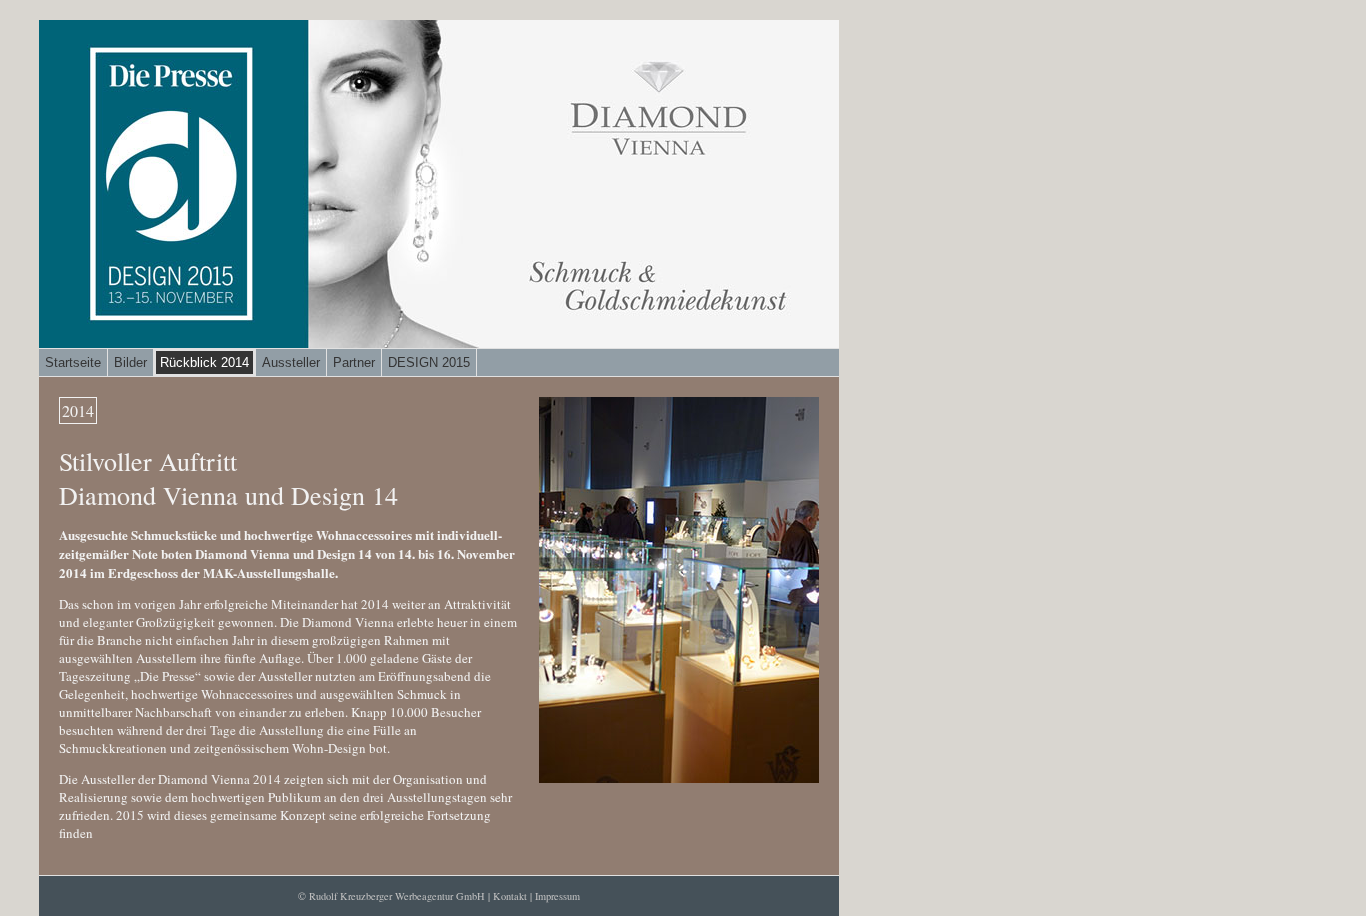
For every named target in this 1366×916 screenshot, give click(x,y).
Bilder (130, 362)
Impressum (557, 896)
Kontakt (510, 896)
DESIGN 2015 (429, 362)
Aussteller (291, 362)
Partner (354, 362)
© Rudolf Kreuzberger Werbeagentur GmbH (391, 896)
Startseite (73, 362)
